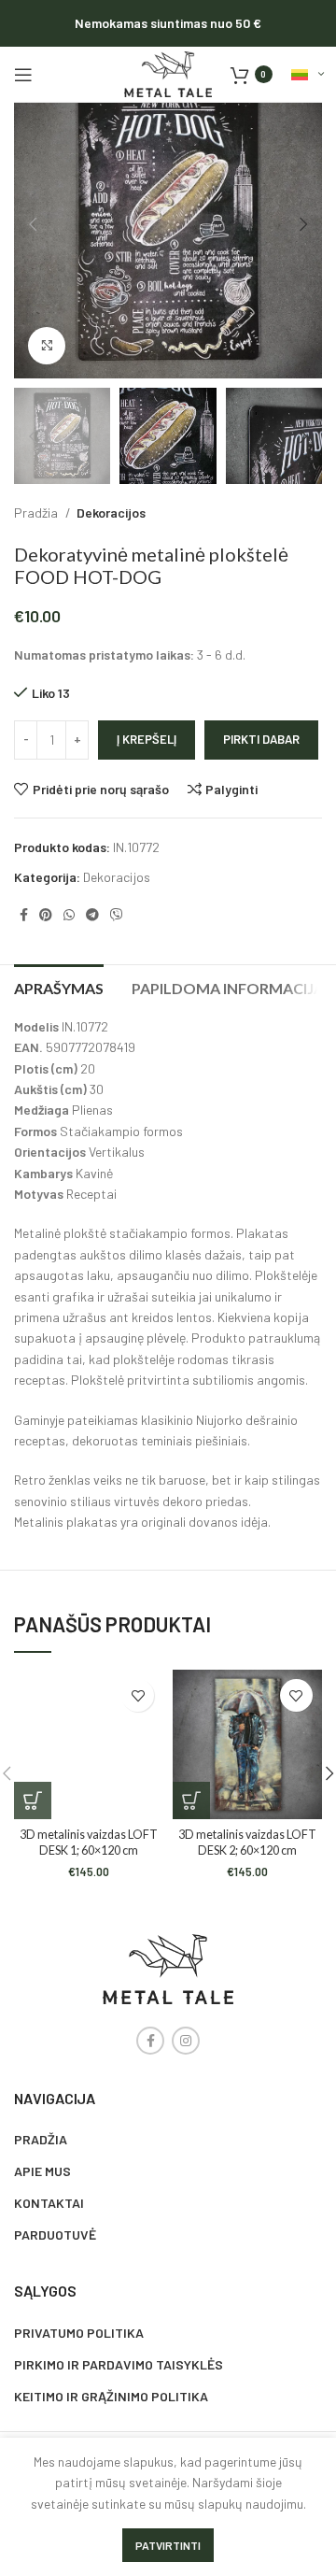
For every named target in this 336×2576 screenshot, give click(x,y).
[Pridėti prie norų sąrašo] (138, 1695)
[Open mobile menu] (23, 75)
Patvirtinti (168, 2545)
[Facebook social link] (24, 915)
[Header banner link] (168, 23)
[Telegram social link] (92, 915)
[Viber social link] (117, 915)
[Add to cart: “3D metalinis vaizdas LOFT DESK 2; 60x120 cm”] (191, 1800)
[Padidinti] (47, 346)
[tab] (59, 986)
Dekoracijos (111, 512)
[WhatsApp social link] (69, 915)
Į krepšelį (147, 739)
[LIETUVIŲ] (307, 75)
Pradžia (37, 512)
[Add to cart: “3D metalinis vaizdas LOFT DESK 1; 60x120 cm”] (33, 1800)
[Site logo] (168, 72)
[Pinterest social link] (46, 915)
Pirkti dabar (261, 739)
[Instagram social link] (186, 2041)
